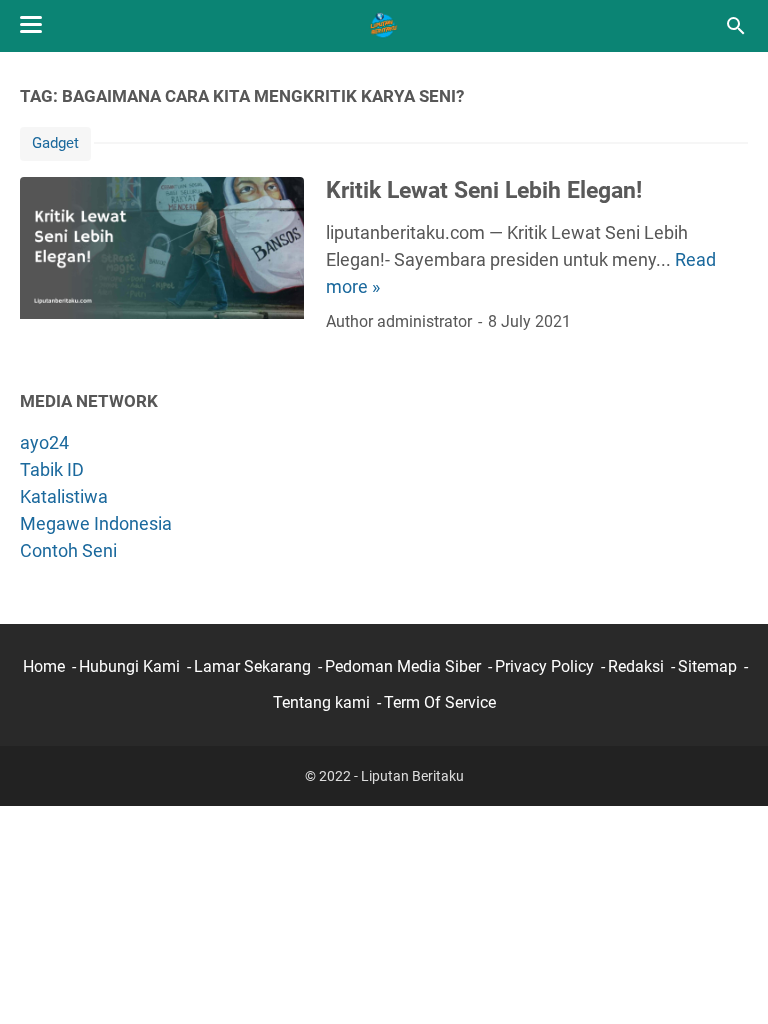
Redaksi (636, 666)
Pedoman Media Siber (403, 666)
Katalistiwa (64, 496)
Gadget (55, 143)
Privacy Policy (544, 666)
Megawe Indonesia (96, 523)
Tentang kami (321, 702)
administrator (424, 321)
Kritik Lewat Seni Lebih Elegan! (484, 190)
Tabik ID (52, 469)
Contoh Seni (68, 550)
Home (44, 666)
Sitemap (707, 666)
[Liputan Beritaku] (384, 26)
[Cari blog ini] (736, 26)
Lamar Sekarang (252, 666)
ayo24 (44, 442)
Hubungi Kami (129, 666)
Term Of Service (440, 702)
